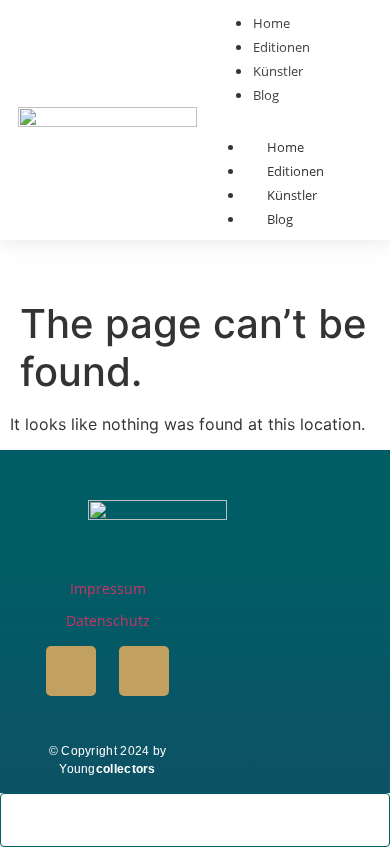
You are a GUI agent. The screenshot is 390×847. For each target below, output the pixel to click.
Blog (280, 219)
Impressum (108, 588)
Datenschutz (108, 620)
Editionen (295, 171)
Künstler (292, 195)
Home (285, 147)
